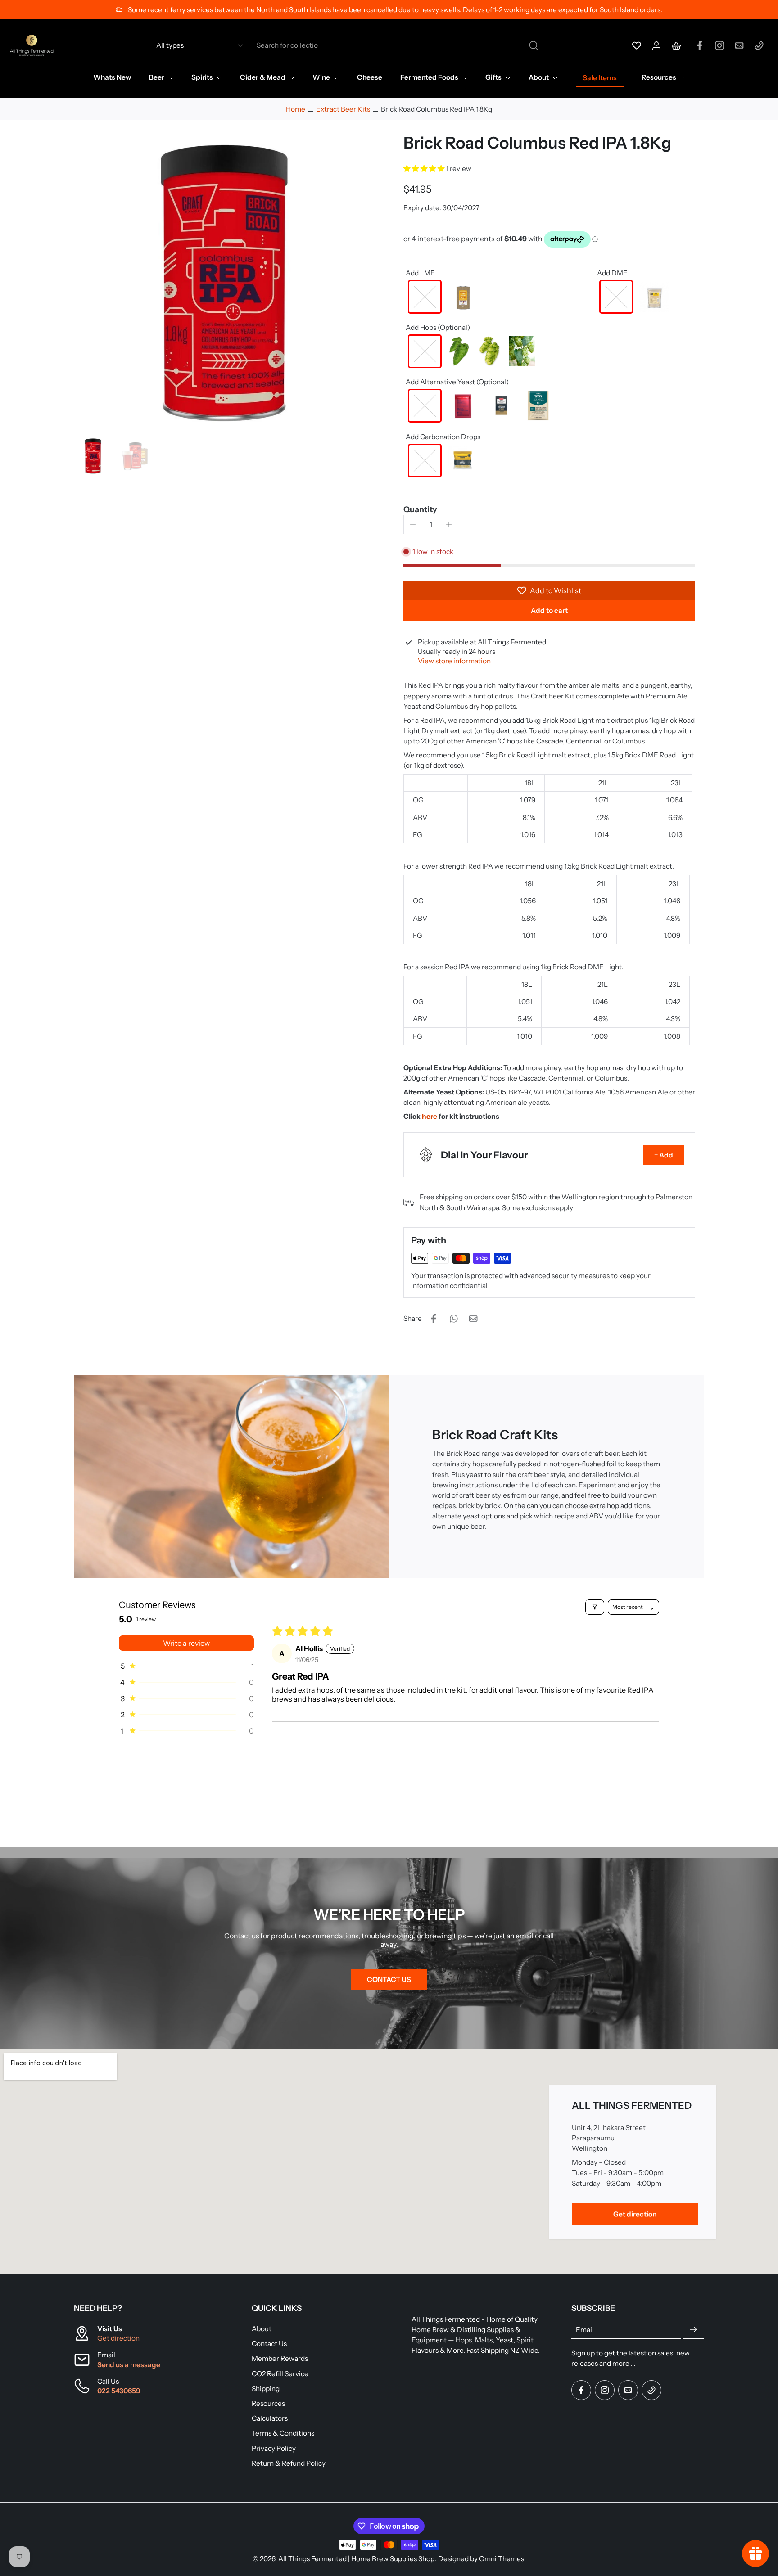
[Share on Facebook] (434, 1319)
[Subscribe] (693, 2330)
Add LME (420, 273)
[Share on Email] (473, 1319)
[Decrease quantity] (413, 525)
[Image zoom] (224, 283)
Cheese (370, 77)
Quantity (420, 509)
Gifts (493, 77)
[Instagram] (719, 45)
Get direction (118, 2338)
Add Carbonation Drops (443, 437)
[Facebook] (700, 45)
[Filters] (595, 1607)
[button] (425, 169)
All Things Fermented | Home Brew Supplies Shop (356, 2559)
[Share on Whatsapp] (453, 1319)
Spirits (202, 77)
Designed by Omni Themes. (482, 2559)
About (539, 77)
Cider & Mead (263, 77)
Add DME (612, 273)
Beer (157, 77)
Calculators (270, 2418)
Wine (321, 77)
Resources (659, 77)
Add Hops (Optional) (438, 327)
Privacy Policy (274, 2448)
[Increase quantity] (449, 525)
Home (296, 109)
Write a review (186, 1643)
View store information (454, 661)
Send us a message (129, 2365)
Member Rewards (280, 2358)
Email (585, 2330)
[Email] (739, 45)
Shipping (266, 2389)
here (430, 1116)
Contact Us (269, 2344)
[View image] (93, 456)
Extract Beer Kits (343, 109)
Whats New (112, 77)
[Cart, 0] (676, 45)
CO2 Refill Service (280, 2374)
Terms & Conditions (283, 2433)
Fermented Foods (429, 77)
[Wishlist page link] (637, 45)
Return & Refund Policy (289, 2463)
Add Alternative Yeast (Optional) (457, 382)
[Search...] (534, 45)
